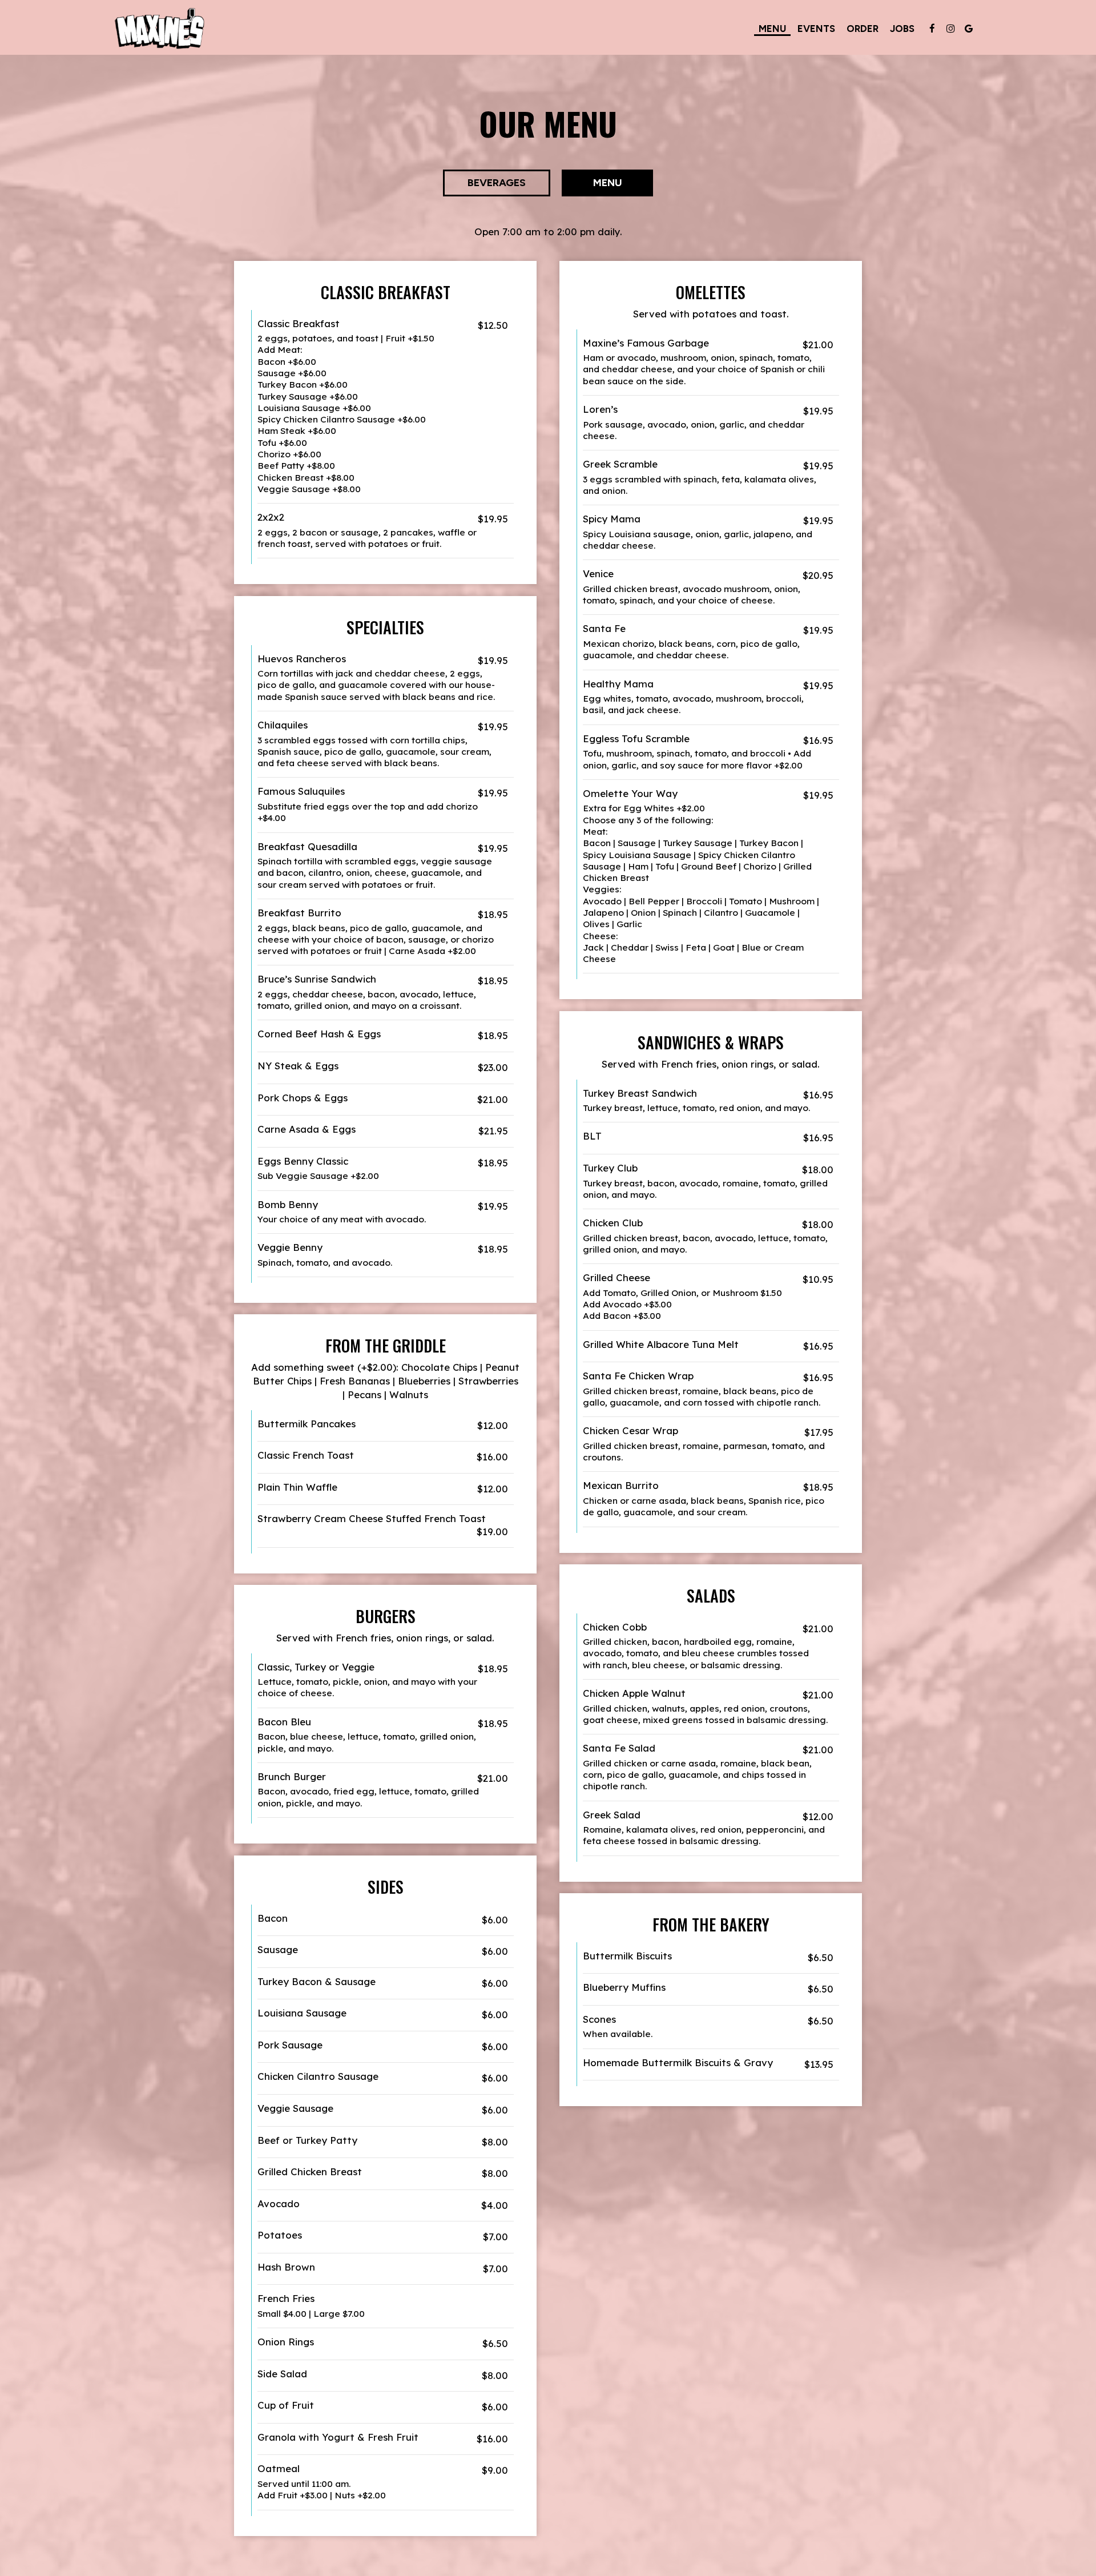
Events (816, 29)
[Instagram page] (950, 29)
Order (863, 29)
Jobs (902, 29)
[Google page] (969, 29)
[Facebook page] (932, 29)
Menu (772, 29)
